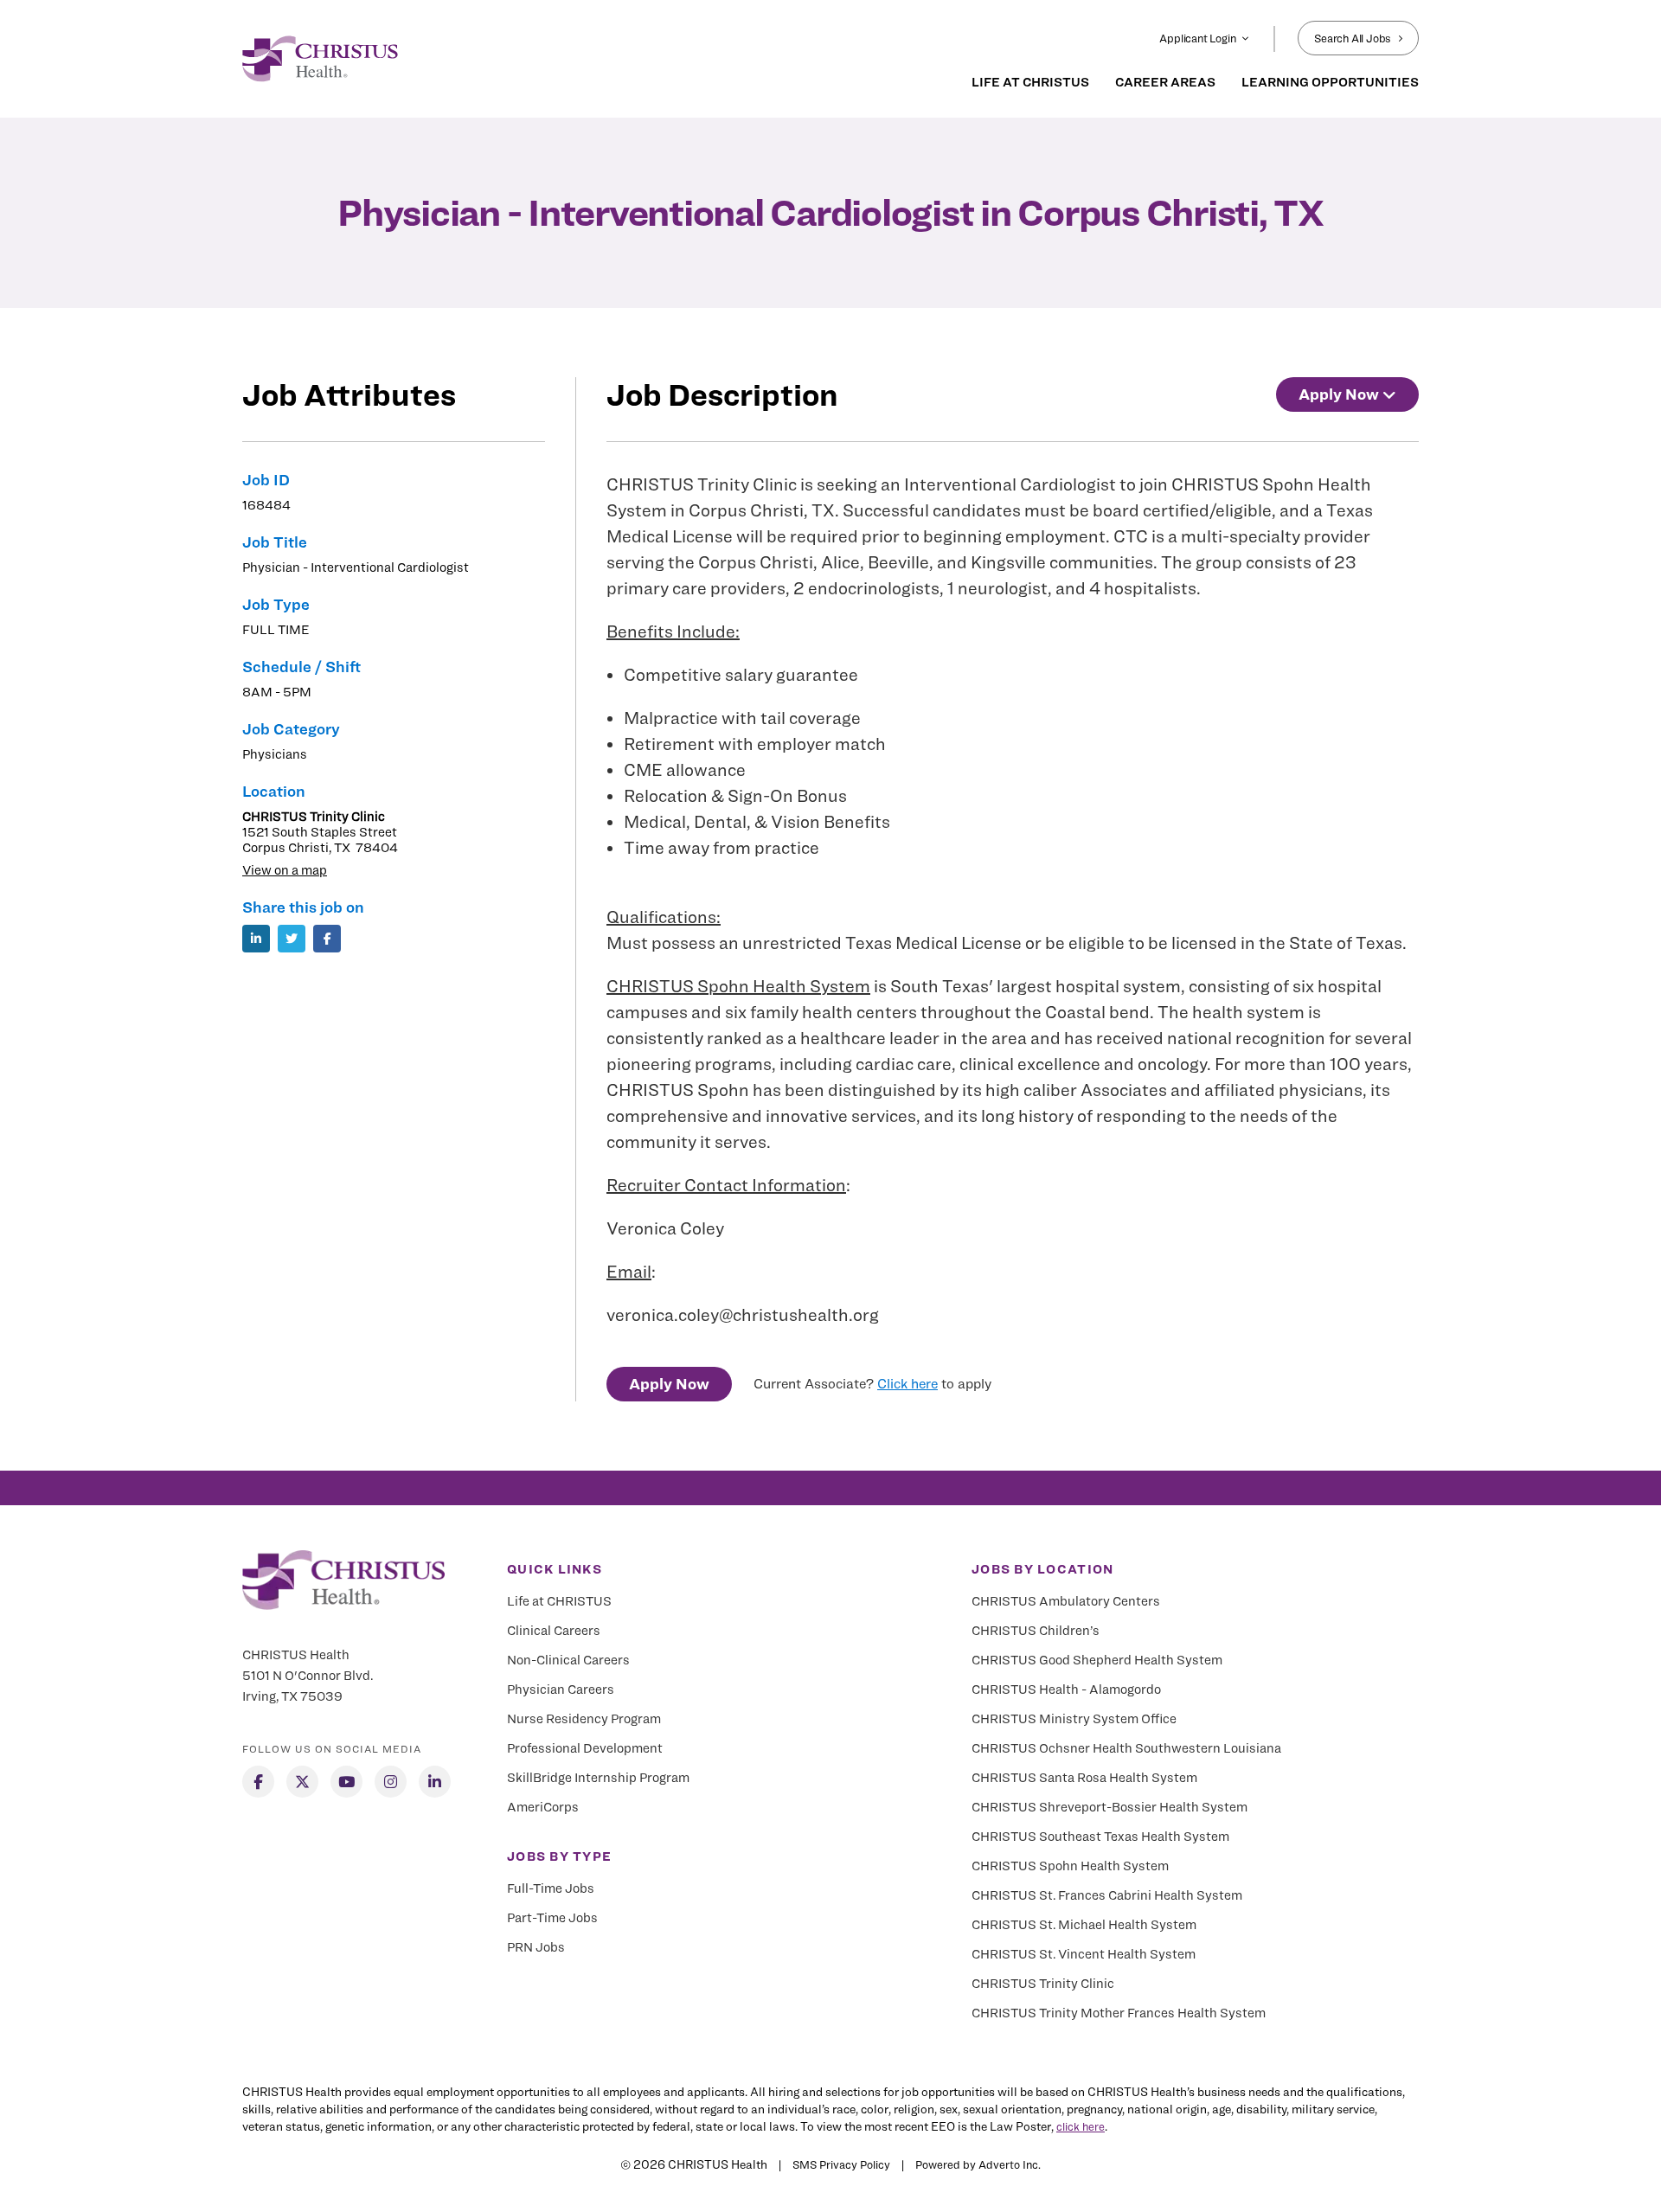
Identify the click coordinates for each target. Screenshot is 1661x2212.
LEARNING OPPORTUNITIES (1330, 82)
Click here (907, 1384)
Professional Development (585, 1748)
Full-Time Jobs (551, 1888)
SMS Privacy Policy (841, 2164)
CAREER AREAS (1165, 82)
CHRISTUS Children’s (1036, 1631)
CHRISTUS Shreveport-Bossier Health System (1109, 1807)
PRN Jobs (536, 1947)
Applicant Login (1197, 38)
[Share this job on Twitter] (292, 939)
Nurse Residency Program (584, 1719)
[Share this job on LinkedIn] (256, 939)
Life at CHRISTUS (559, 1601)
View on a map (285, 870)
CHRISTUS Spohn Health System (738, 986)
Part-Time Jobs (552, 1918)
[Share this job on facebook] (327, 939)
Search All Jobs (1353, 38)
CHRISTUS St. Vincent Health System (1084, 1954)
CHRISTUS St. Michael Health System (1084, 1925)
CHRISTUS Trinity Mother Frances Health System (1119, 2013)
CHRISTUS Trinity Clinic (1043, 1984)
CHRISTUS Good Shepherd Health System (1097, 1660)
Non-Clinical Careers (568, 1660)
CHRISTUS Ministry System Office (1074, 1719)
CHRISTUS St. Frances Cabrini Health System (1107, 1895)
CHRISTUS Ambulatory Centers (1066, 1601)
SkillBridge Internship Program (598, 1778)
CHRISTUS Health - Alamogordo (1066, 1689)
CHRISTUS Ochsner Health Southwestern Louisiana (1126, 1748)
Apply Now (669, 1384)
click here (1081, 2126)
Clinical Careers (554, 1631)
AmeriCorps (543, 1807)
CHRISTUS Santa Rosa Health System (1084, 1778)
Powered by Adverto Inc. (978, 2164)
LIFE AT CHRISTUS (1030, 82)
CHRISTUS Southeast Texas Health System (1100, 1837)
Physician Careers (561, 1689)
